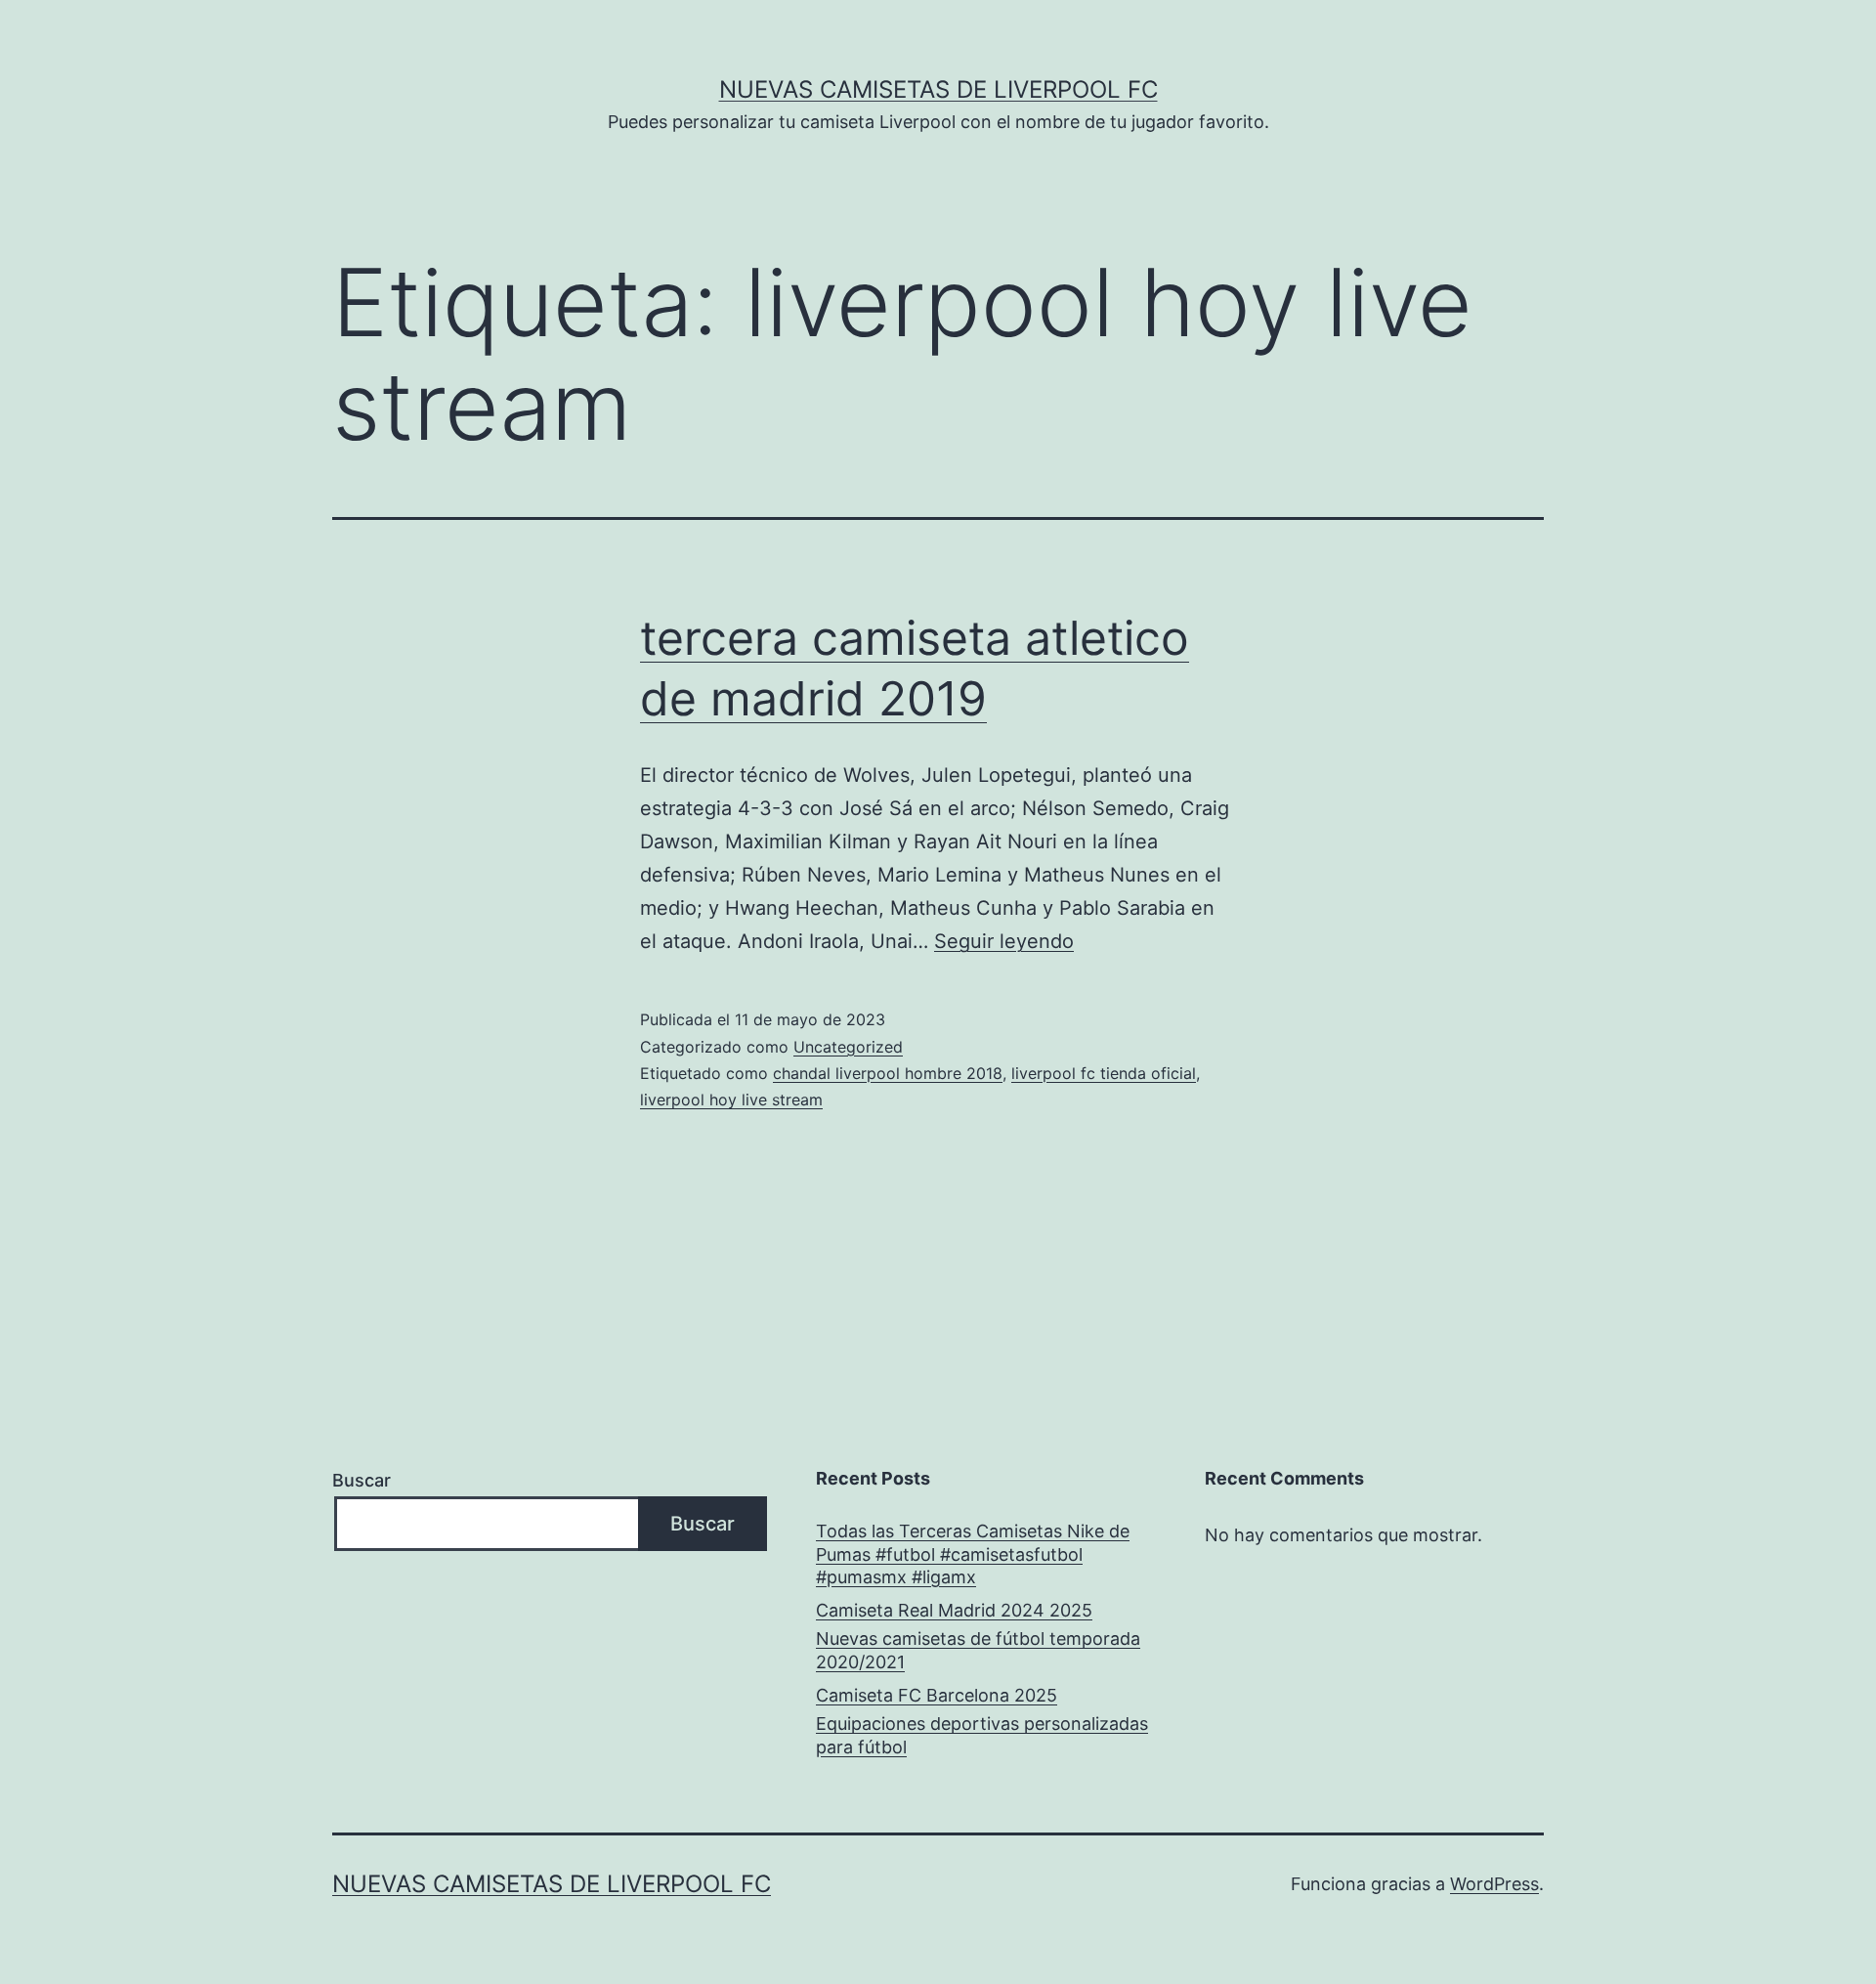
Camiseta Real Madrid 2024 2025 (954, 1610)
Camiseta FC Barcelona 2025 (937, 1695)
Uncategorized (848, 1047)
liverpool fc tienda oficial (1104, 1073)
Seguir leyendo (1004, 941)
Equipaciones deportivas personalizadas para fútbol (982, 1735)
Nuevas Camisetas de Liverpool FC (938, 89)
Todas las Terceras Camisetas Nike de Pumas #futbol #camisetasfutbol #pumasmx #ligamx (973, 1554)
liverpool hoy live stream (731, 1100)
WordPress (1494, 1884)
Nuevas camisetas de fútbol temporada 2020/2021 (978, 1650)
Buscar (362, 1480)
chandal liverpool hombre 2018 (888, 1073)
